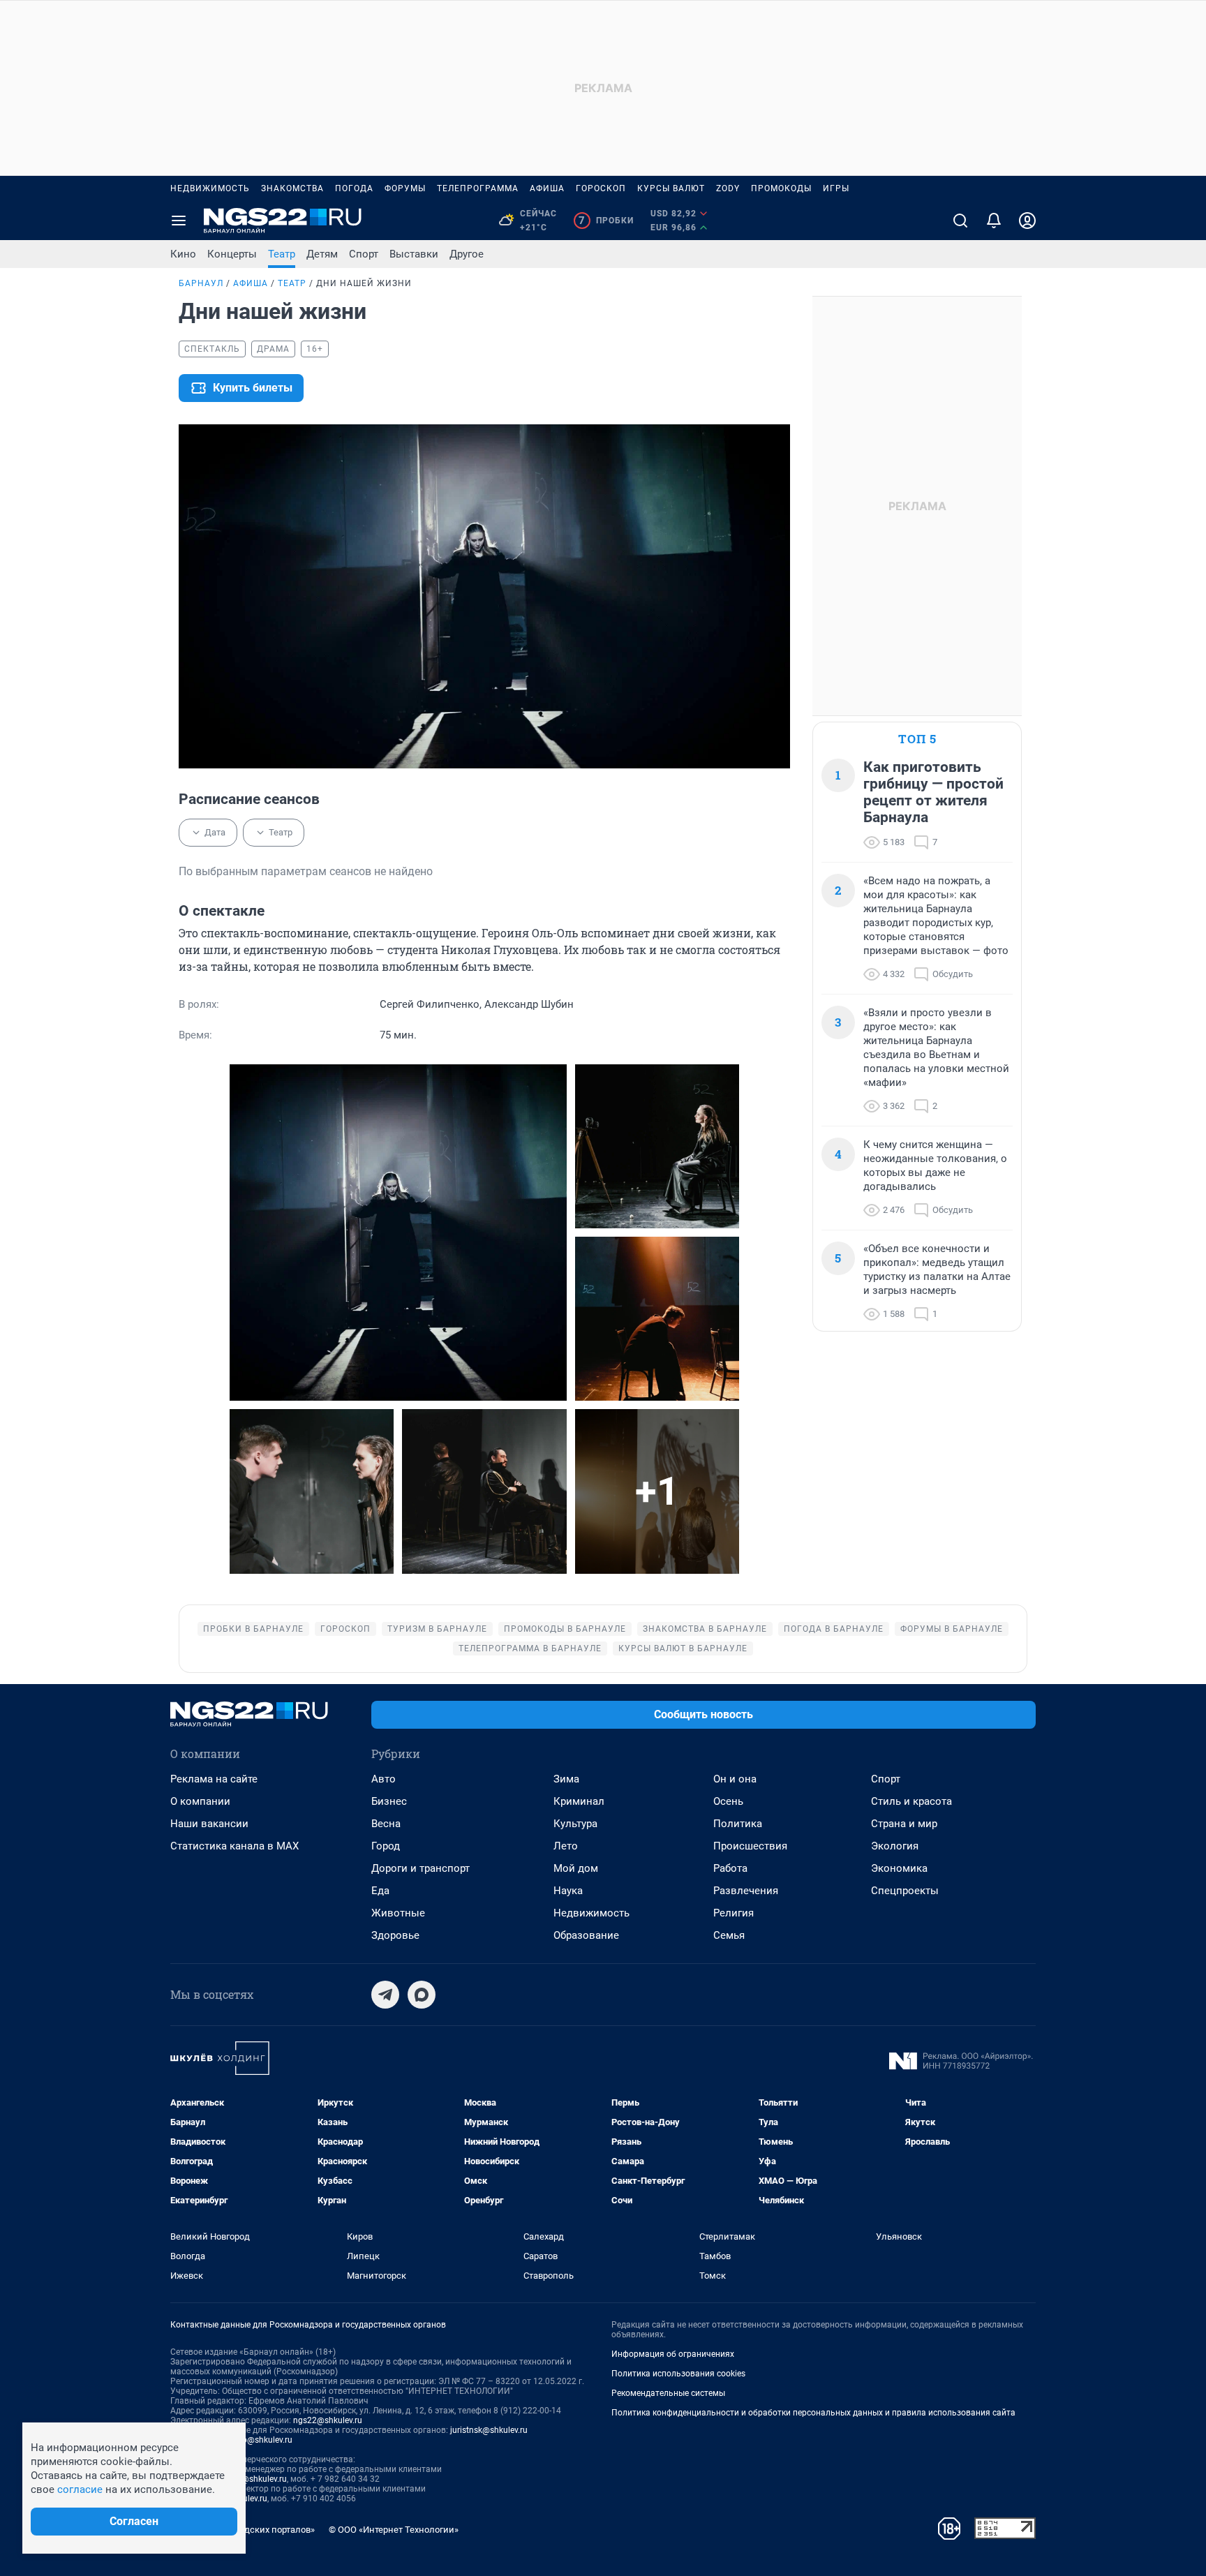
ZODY (728, 188)
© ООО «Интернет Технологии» (394, 2530)
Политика (738, 1824)
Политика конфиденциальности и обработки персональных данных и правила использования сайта (813, 2413)
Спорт (364, 254)
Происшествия (750, 1846)
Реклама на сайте (214, 1779)
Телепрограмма (478, 188)
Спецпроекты (905, 1891)
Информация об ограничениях (673, 2354)
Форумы (405, 188)
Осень (728, 1801)
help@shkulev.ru (262, 2440)
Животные (398, 1913)
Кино (183, 254)
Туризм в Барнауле (437, 1629)
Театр (282, 254)
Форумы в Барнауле (952, 1629)
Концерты (232, 254)
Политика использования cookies (678, 2374)
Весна (386, 1824)
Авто (384, 1779)
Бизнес (389, 1801)
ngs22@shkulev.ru (328, 2420)
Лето (566, 1846)
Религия (734, 1913)
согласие (80, 2489)
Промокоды (781, 188)
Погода (354, 188)
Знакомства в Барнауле (705, 1629)
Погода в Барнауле (834, 1629)
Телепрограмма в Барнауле (530, 1648)
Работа (730, 1868)
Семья (729, 1935)
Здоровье (395, 1935)
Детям (322, 254)
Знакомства (292, 188)
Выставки (414, 254)
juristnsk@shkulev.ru (489, 2430)
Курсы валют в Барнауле (683, 1648)
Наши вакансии (209, 1824)
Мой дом (576, 1868)
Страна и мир (904, 1824)
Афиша (547, 188)
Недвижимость (210, 188)
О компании (200, 1801)
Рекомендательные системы (668, 2393)
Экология (895, 1846)
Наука (568, 1891)
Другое (467, 254)
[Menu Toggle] (179, 221)
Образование (586, 1935)
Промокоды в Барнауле (565, 1629)
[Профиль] (1027, 221)
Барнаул (201, 283)
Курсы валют (671, 188)
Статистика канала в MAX (234, 1846)
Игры (836, 188)
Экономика (899, 1868)
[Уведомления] (994, 221)
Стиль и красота (911, 1801)
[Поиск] (960, 221)
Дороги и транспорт (420, 1868)
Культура (575, 1824)
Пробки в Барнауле (253, 1629)
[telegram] (385, 1995)
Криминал (579, 1801)
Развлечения (746, 1891)
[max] (422, 1995)
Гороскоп (601, 188)
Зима (566, 1779)
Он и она (735, 1779)
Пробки (606, 221)
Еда (380, 1891)
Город (386, 1846)
